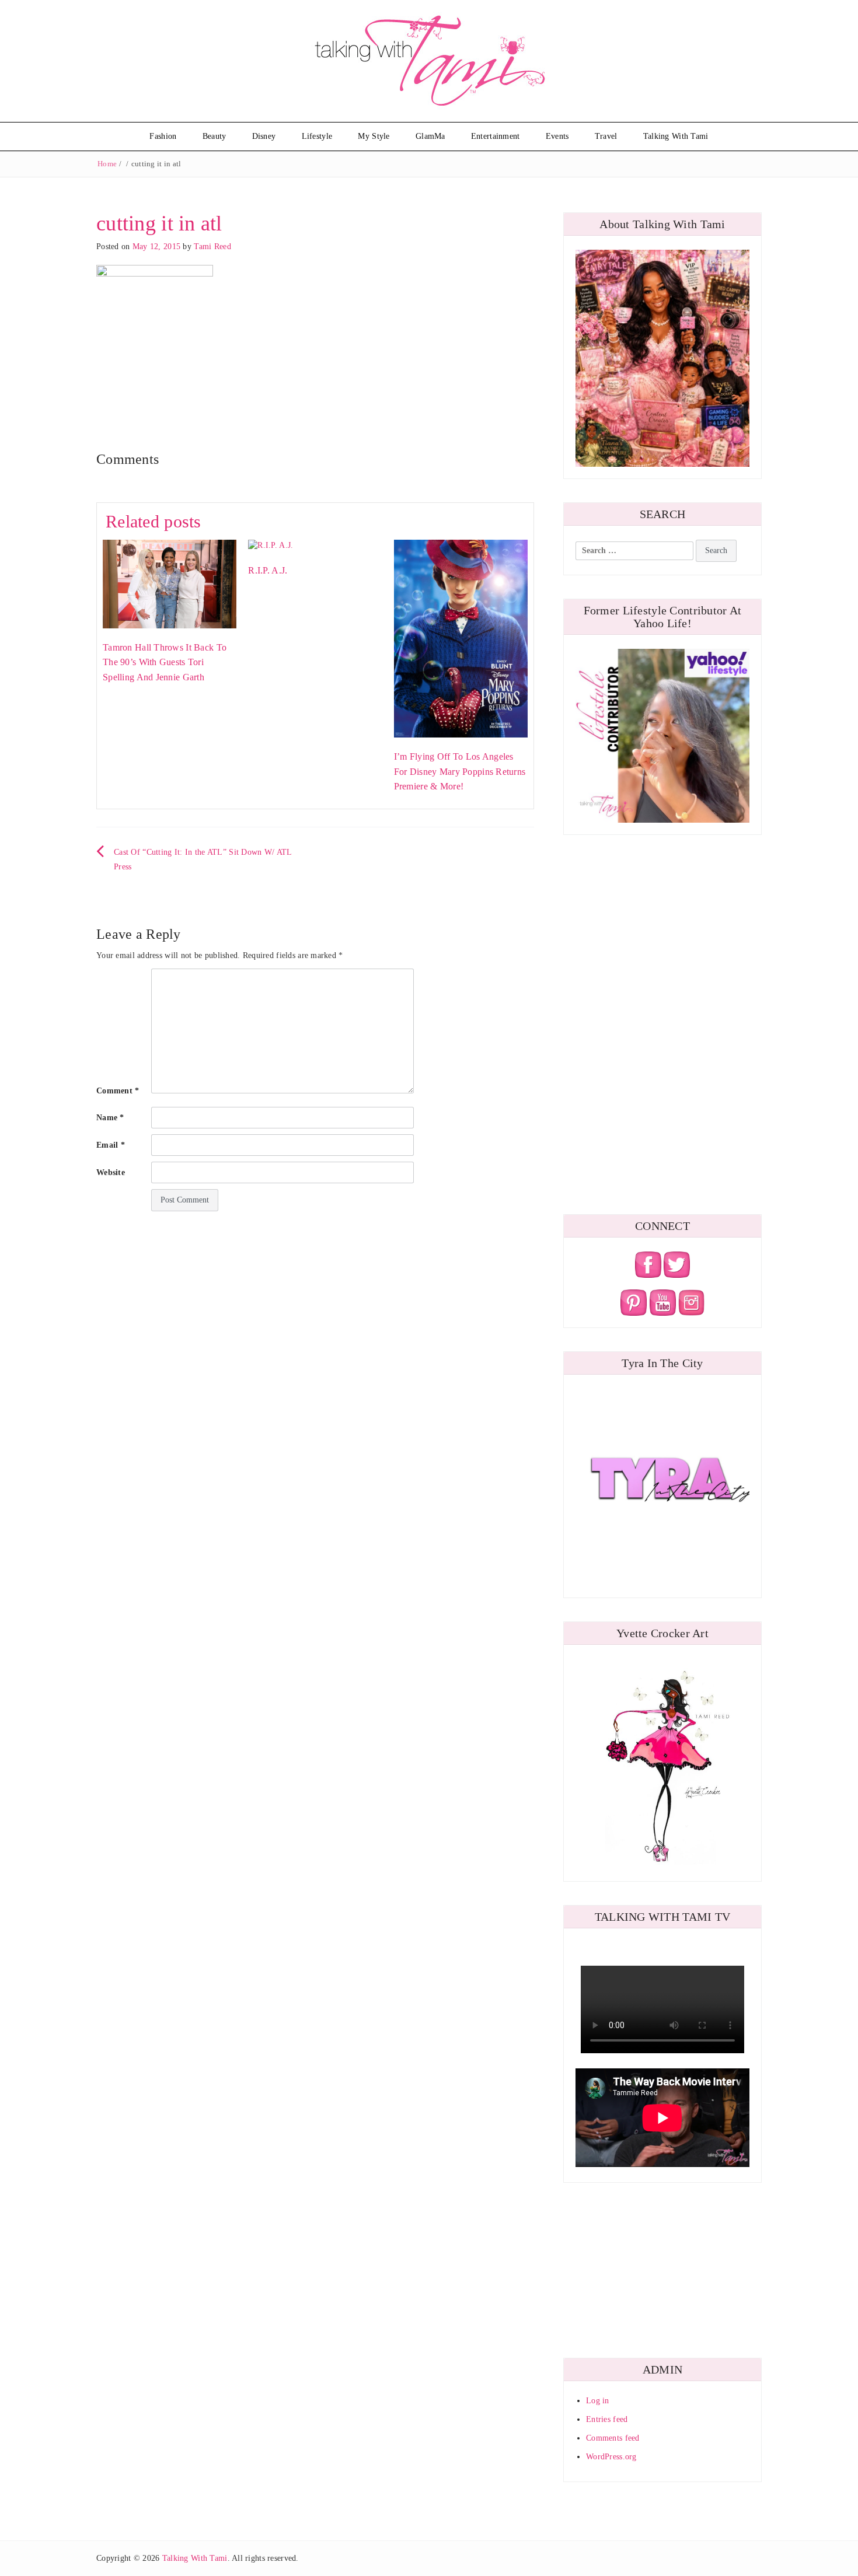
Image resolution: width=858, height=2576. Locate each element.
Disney (264, 136)
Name (110, 1118)
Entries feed (607, 2419)
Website (111, 1172)
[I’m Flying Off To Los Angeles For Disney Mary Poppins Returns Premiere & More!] (461, 638)
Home (107, 164)
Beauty (214, 136)
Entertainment (496, 136)
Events (557, 136)
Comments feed (613, 2438)
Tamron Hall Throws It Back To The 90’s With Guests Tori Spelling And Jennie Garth (165, 662)
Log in (598, 2401)
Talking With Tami (676, 136)
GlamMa (430, 136)
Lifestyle (317, 136)
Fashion (163, 136)
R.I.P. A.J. (268, 570)
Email (111, 1145)
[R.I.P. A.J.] (271, 545)
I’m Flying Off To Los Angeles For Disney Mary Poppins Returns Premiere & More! (460, 771)
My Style (374, 136)
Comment (118, 1091)
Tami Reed (212, 247)
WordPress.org (611, 2457)
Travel (606, 136)
